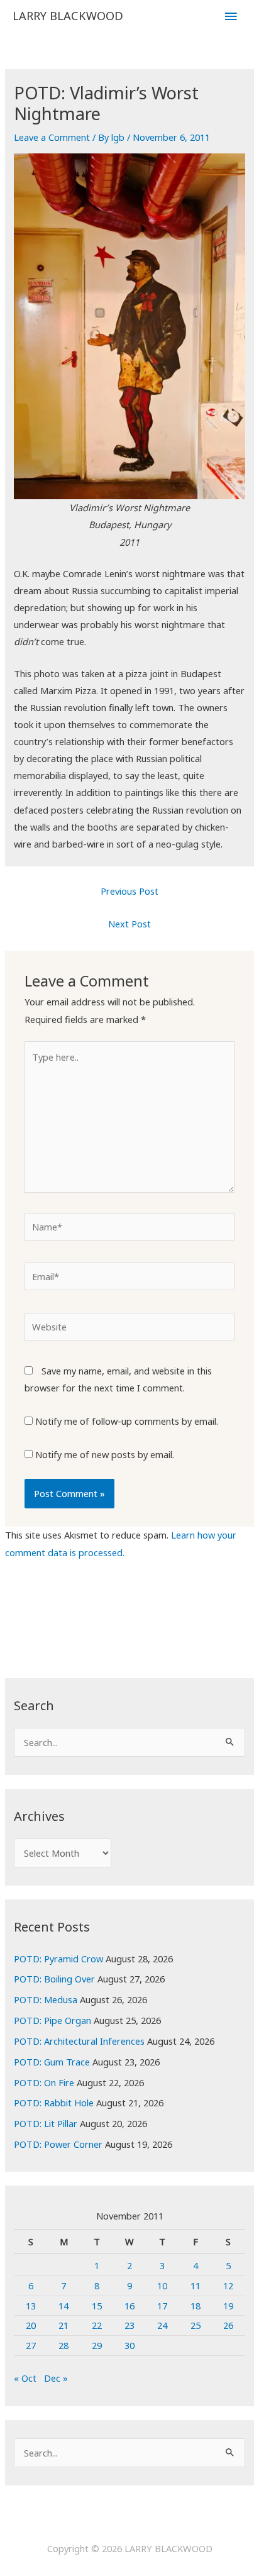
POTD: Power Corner (58, 2144)
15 (97, 2306)
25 (196, 2325)
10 (162, 2286)
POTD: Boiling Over (54, 1979)
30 (129, 2345)
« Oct (25, 2378)
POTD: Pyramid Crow (58, 1959)
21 (63, 2325)
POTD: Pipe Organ (52, 2020)
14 (63, 2306)
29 (97, 2345)
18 (196, 2306)
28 (63, 2345)
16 (129, 2306)
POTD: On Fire (44, 2082)
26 (228, 2325)
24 (162, 2325)
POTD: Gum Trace (52, 2062)
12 (228, 2286)
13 (31, 2306)
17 (162, 2306)
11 (196, 2286)
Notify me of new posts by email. (105, 1454)
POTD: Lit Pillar (46, 2123)
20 (31, 2325)
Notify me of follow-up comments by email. (127, 1421)
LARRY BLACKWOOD (68, 16)
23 (129, 2325)
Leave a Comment (52, 137)
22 (97, 2325)
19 (228, 2306)
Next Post (129, 924)
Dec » (56, 2378)
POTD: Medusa (46, 1999)
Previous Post (129, 891)
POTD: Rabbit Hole (54, 2103)
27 (31, 2345)
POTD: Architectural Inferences (79, 2041)
